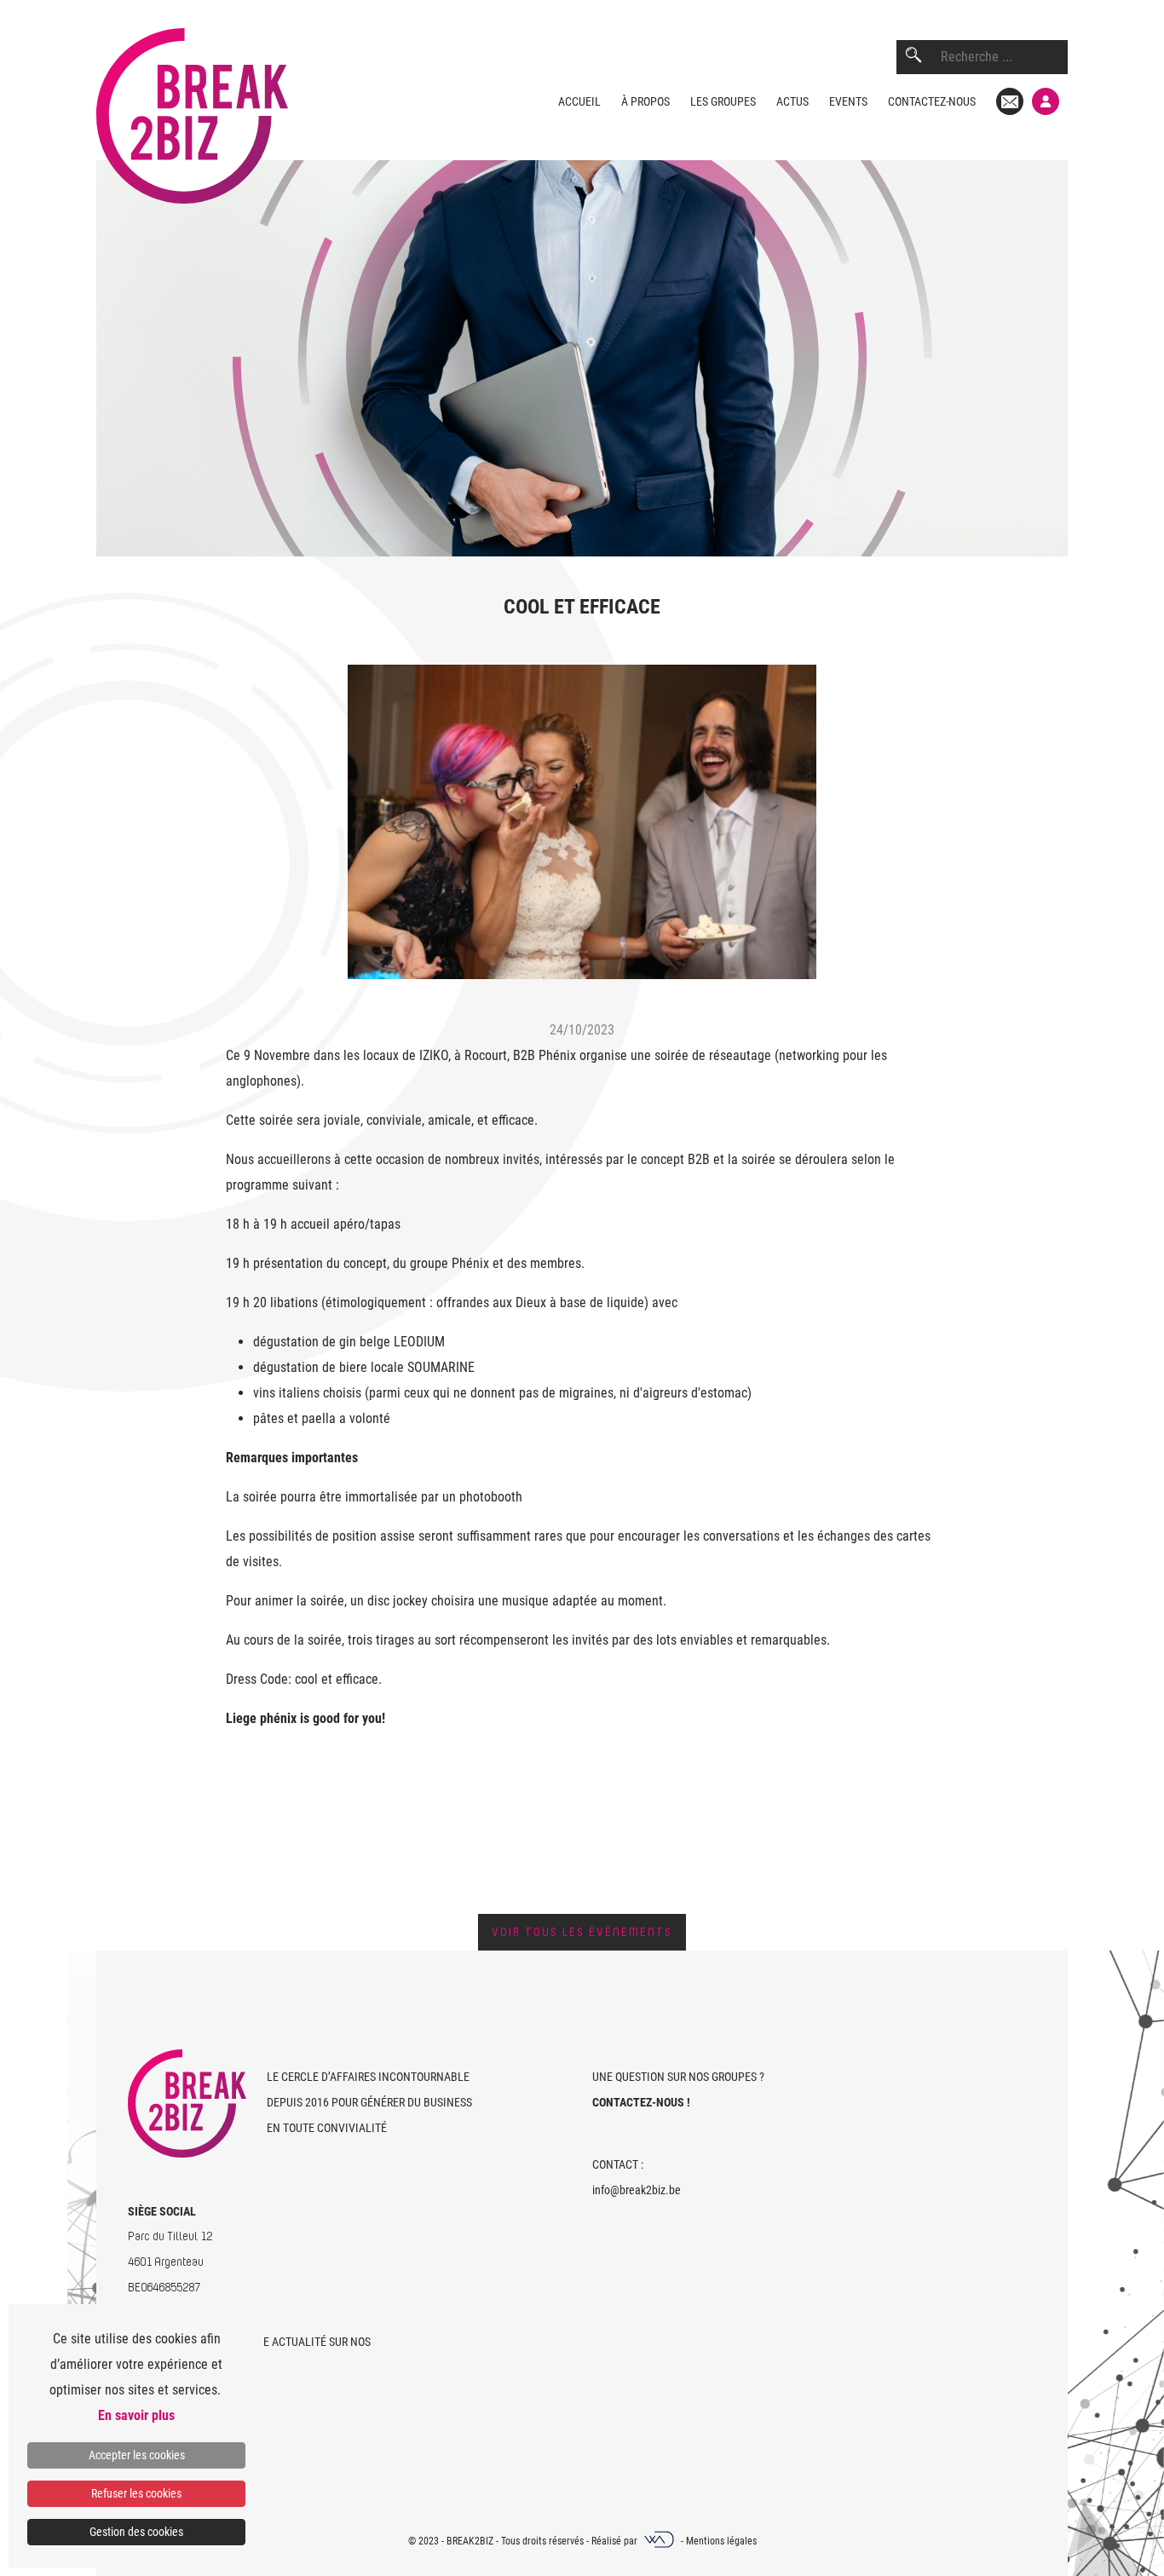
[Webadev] (660, 2541)
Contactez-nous (932, 101)
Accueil (579, 101)
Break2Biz (470, 2541)
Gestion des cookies (136, 2532)
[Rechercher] (913, 57)
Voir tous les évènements (582, 1932)
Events (848, 101)
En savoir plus (136, 2415)
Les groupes (723, 101)
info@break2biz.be (637, 2190)
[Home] (192, 102)
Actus (792, 101)
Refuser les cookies (136, 2493)
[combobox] (1004, 57)
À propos (645, 101)
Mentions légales (721, 2541)
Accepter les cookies (137, 2455)
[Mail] (1010, 101)
